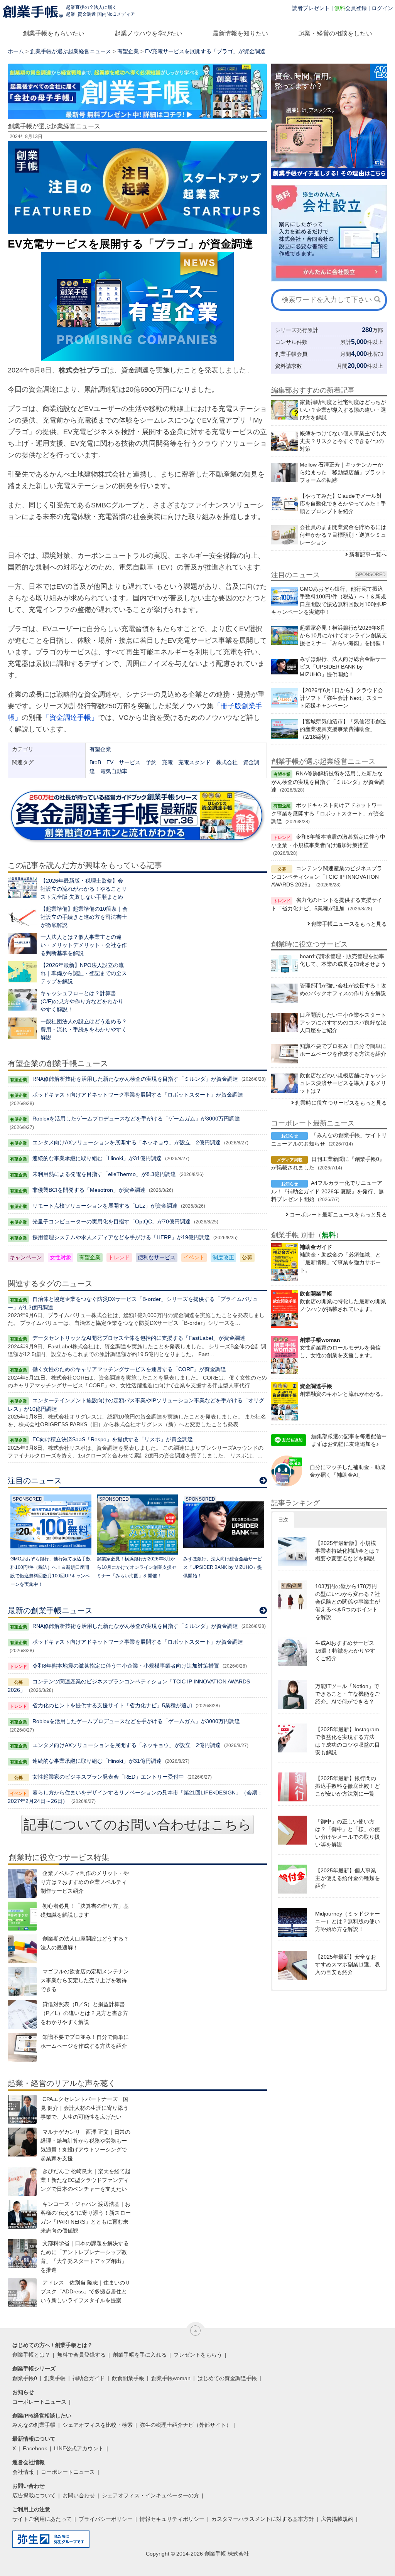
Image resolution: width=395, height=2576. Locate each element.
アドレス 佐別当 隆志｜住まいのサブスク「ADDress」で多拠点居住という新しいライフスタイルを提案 (85, 2291)
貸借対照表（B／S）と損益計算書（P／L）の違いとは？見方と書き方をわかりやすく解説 (84, 2013)
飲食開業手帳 (128, 2378)
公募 (247, 1257)
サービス (130, 762)
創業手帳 (55, 2378)
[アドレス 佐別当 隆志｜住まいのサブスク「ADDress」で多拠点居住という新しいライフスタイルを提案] (22, 2293)
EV (110, 762)
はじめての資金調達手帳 (227, 2378)
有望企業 (128, 51)
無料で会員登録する (81, 2355)
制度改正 (223, 1257)
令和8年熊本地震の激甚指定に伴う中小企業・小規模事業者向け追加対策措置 (126, 1666)
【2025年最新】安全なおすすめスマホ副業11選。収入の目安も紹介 (348, 1964)
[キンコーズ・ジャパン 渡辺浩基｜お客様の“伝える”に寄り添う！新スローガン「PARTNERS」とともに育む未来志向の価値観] (22, 2214)
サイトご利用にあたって (42, 2519)
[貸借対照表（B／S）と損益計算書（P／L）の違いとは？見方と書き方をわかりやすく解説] (22, 2014)
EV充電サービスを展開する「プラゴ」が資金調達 (205, 51)
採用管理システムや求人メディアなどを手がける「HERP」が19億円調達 (121, 1237)
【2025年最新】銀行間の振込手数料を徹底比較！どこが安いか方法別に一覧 (348, 1786)
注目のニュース (35, 1481)
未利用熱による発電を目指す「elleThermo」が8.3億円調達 (104, 1174)
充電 (167, 762)
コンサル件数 (291, 342)
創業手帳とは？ (31, 2355)
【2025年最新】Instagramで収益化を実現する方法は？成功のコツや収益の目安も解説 (348, 1741)
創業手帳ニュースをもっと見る (349, 924)
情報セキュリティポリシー (172, 2519)
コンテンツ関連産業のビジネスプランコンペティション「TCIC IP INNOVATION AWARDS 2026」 (327, 876)
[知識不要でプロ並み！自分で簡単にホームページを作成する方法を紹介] (22, 2047)
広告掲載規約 (337, 2519)
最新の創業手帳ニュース (50, 1611)
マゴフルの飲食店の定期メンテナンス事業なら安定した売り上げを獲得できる (85, 1980)
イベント (194, 1257)
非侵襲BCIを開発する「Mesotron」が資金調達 (89, 1190)
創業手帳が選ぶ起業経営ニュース (71, 51)
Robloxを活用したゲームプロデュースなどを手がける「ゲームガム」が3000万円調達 (136, 1119)
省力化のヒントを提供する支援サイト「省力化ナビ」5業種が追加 (112, 1705)
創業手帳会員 (291, 354)
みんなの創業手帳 (34, 2425)
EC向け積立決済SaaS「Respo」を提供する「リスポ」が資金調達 (113, 1439)
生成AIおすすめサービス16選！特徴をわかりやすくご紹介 (345, 1651)
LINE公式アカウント (79, 2448)
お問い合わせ (79, 2495)
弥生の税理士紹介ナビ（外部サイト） (186, 2425)
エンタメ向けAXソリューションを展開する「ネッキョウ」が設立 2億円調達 (127, 1142)
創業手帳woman (171, 2378)
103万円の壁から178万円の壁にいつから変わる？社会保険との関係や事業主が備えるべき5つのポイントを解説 (348, 1602)
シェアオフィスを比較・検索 (98, 2425)
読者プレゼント (311, 8)
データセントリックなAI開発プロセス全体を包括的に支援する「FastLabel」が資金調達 (139, 1338)
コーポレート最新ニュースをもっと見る (338, 1215)
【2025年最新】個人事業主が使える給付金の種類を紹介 (348, 1878)
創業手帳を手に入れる (140, 2355)
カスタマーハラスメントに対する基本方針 (263, 2519)
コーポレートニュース (39, 2402)
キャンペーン (26, 1257)
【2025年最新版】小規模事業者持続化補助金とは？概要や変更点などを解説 (348, 1551)
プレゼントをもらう (198, 2355)
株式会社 (227, 762)
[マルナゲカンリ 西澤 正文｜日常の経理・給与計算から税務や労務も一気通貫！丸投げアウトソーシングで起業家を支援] (22, 2142)
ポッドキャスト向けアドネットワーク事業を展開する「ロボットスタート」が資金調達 (138, 1095)
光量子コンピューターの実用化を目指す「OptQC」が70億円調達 (111, 1221)
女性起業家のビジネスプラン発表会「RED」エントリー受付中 (108, 1777)
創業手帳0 (25, 2378)
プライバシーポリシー (106, 2519)
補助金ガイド (89, 2378)
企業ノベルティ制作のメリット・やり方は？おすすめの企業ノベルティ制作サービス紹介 (85, 1882)
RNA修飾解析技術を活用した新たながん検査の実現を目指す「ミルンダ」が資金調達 (135, 1079)
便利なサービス (157, 1257)
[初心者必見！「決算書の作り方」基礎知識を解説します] (22, 1916)
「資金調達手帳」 (70, 718)
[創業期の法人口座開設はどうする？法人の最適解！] (22, 1949)
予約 (151, 762)
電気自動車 (114, 771)
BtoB (95, 762)
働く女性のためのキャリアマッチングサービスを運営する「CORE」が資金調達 (129, 1369)
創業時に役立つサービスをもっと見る (341, 1103)
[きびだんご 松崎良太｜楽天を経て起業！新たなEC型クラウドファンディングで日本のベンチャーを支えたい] (22, 2181)
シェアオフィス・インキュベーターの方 (150, 2495)
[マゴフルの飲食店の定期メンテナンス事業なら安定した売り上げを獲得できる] (22, 1982)
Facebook (35, 2448)
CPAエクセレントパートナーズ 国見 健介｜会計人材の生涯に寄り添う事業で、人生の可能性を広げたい (84, 2108)
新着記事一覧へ (368, 554)
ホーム (16, 51)
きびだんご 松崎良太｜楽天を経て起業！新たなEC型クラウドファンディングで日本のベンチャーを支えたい (85, 2180)
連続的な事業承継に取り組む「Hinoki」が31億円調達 (97, 1158)
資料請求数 (289, 366)
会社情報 (23, 2472)
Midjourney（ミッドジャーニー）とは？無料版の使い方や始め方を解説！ (348, 1921)
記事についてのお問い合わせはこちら (138, 1825)
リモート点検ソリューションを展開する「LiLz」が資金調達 (105, 1206)
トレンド (119, 1257)
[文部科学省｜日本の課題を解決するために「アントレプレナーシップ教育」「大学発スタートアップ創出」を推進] (22, 2253)
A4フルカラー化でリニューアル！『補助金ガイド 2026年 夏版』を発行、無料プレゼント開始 (327, 1191)
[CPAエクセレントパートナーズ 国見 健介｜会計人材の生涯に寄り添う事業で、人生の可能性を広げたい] (22, 2109)
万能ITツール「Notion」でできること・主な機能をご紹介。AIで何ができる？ (348, 1694)
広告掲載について (34, 2495)
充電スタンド (194, 762)
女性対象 (61, 1257)
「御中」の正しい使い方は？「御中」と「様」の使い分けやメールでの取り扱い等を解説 (348, 1833)
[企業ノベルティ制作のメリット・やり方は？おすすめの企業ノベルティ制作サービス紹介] (22, 1883)
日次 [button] (283, 1520)
